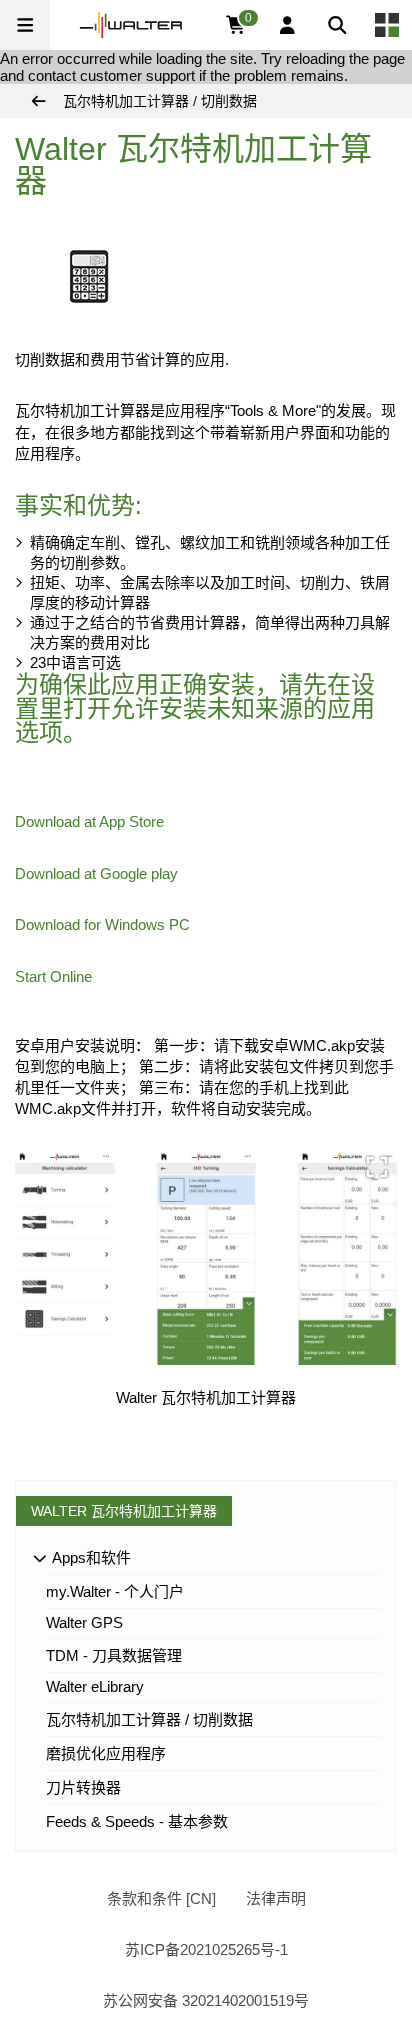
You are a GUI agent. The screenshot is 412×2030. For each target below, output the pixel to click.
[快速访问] (387, 25)
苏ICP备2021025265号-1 (206, 1949)
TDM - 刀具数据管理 (114, 1655)
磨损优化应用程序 (106, 1753)
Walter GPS (84, 1622)
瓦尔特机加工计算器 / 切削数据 (149, 1719)
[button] (25, 25)
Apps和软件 (90, 1557)
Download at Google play (96, 873)
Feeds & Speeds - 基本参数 (137, 1821)
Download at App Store (89, 821)
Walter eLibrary (95, 1686)
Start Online (53, 976)
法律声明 (276, 1898)
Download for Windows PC (102, 924)
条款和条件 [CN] (161, 1898)
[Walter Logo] (131, 25)
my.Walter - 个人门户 (115, 1591)
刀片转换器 (83, 1787)
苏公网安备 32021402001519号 (206, 2000)
